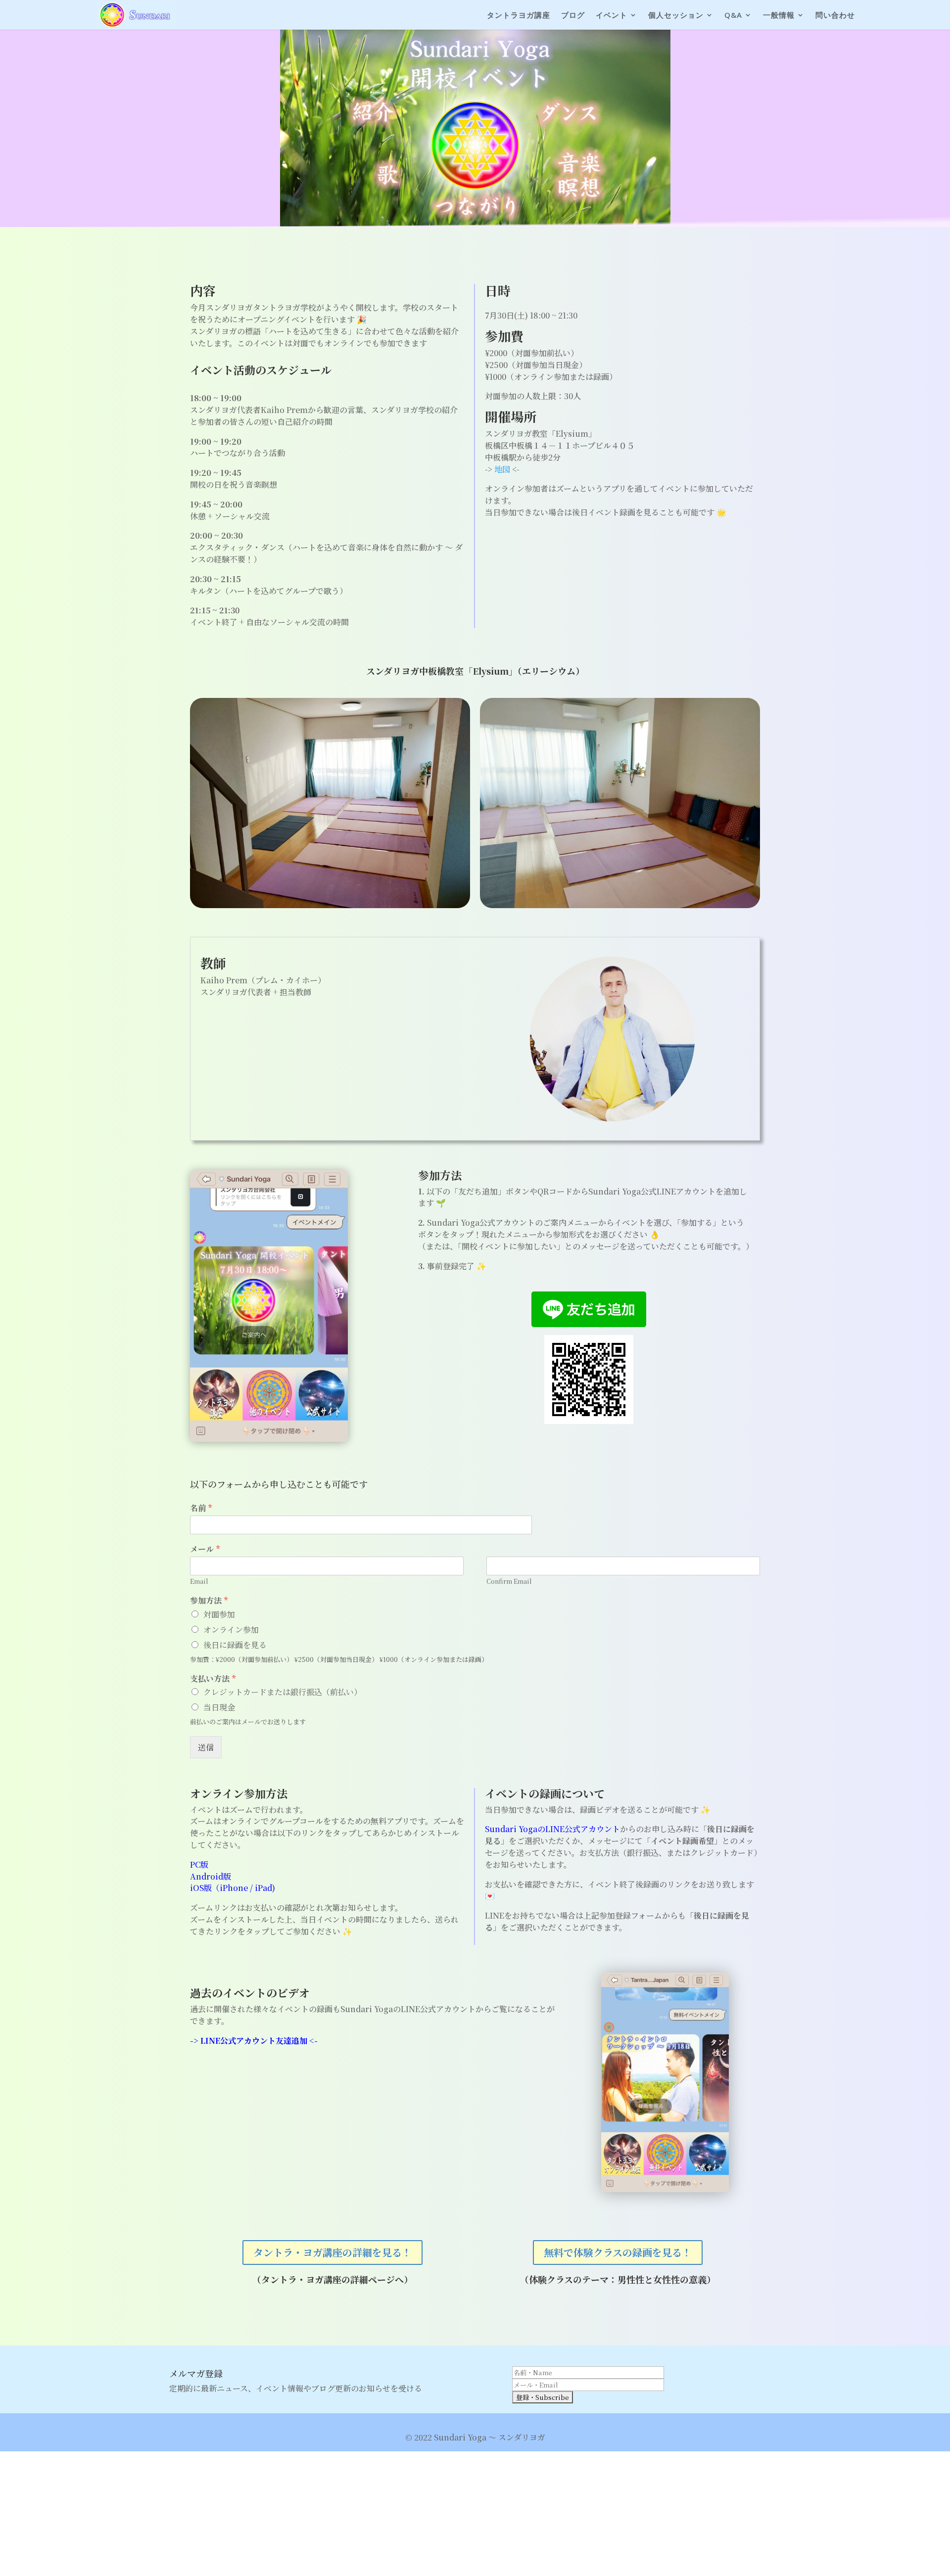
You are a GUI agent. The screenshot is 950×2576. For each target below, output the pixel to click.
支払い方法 (213, 1679)
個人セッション (676, 16)
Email (199, 1582)
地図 (502, 469)
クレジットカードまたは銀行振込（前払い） (283, 1692)
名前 (201, 1508)
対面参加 (219, 1614)
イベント (612, 16)
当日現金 (219, 1707)
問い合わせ (835, 16)
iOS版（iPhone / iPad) (233, 1888)
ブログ (573, 16)
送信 (206, 1747)
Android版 (211, 1876)
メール (205, 1549)
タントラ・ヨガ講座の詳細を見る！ (332, 2252)
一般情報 (779, 16)
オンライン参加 (231, 1630)
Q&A (733, 16)
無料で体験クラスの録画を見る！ (618, 2252)
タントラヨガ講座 (519, 16)
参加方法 (209, 1601)
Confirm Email (509, 1582)
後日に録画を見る (235, 1645)
